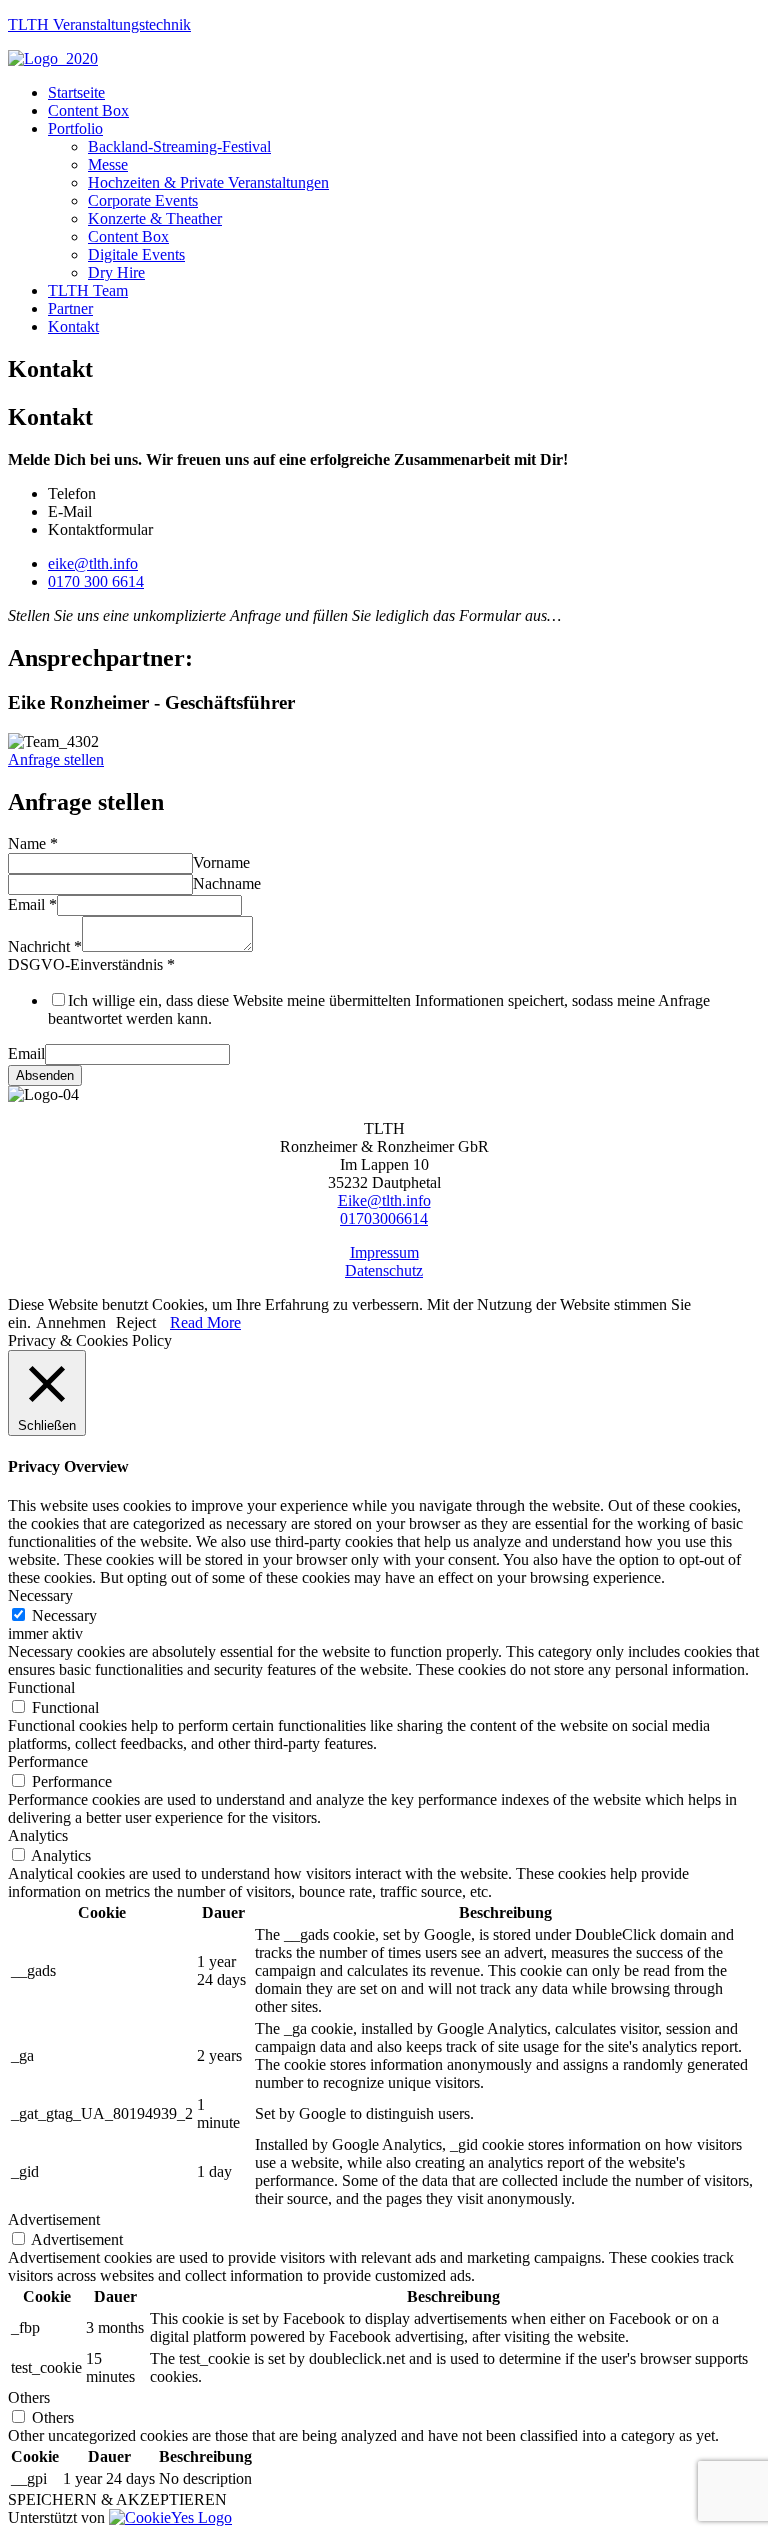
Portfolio (75, 128)
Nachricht (45, 946)
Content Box (88, 110)
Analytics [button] (38, 1835)
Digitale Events (136, 254)
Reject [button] (136, 1322)
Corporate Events (143, 200)
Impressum (384, 1252)
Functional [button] (41, 1687)
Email (32, 904)
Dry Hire (116, 272)
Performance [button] (48, 1761)
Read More (205, 1322)
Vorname (221, 862)
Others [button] (29, 2397)
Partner (70, 308)
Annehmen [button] (71, 1322)
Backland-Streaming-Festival (179, 146)
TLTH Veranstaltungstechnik (99, 24)
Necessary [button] (40, 1595)
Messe (108, 164)
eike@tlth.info (93, 563)
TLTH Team (88, 290)
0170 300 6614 (96, 581)
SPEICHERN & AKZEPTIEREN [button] (117, 2499)
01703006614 (384, 1218)
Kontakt (73, 326)
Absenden (45, 1075)
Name (33, 843)
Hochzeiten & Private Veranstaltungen (208, 182)
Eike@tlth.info (384, 1200)
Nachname (227, 883)
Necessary (64, 1615)
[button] (56, 759)
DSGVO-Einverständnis (91, 964)
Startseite (76, 92)
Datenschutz (384, 1270)
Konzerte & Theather (155, 218)
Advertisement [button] (54, 2219)
